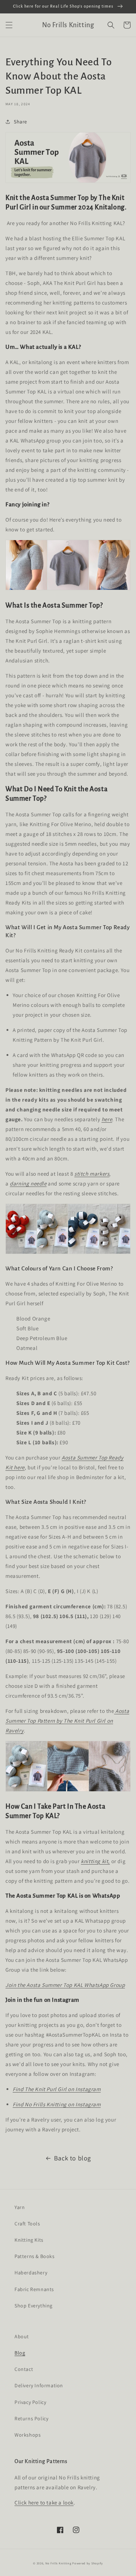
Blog (20, 2353)
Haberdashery (31, 2273)
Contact (24, 2369)
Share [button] (20, 122)
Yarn (20, 2207)
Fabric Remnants (34, 2289)
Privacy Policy (30, 2402)
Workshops (28, 2435)
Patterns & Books (35, 2256)
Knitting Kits (29, 2240)
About (22, 2336)
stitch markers (92, 1174)
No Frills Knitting (58, 2563)
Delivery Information (39, 2385)
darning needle (28, 1183)
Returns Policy (31, 2418)
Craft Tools (27, 2224)
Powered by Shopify (88, 2563)
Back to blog (73, 2158)
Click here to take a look (44, 2502)
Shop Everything (34, 2306)
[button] (9, 25)
